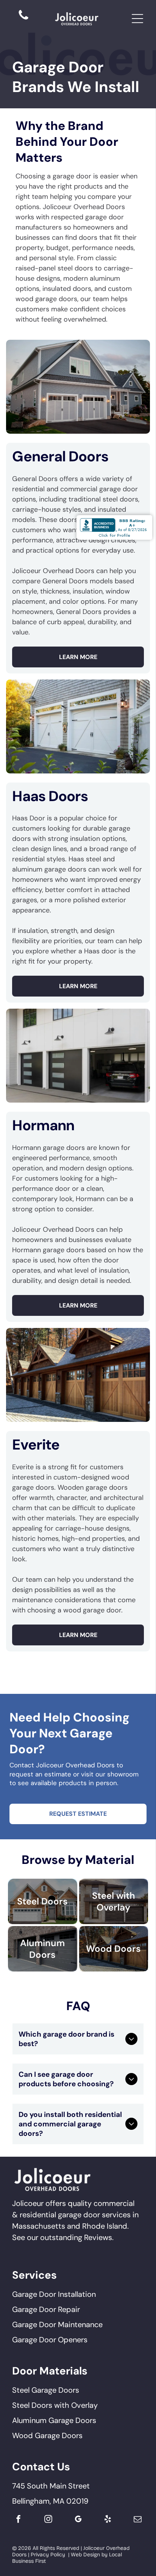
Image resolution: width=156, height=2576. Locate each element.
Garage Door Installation (54, 2294)
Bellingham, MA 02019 (50, 2501)
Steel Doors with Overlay (55, 2405)
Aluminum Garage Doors (54, 2420)
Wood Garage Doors (47, 2435)
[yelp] (108, 2520)
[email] (138, 2520)
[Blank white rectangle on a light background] (23, 19)
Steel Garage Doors (46, 2390)
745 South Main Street (51, 2486)
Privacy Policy (48, 2555)
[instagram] (48, 2520)
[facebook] (18, 2520)
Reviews (98, 2237)
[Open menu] (137, 19)
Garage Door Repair (46, 2309)
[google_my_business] (78, 2520)
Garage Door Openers (50, 2340)
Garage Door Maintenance (57, 2324)
